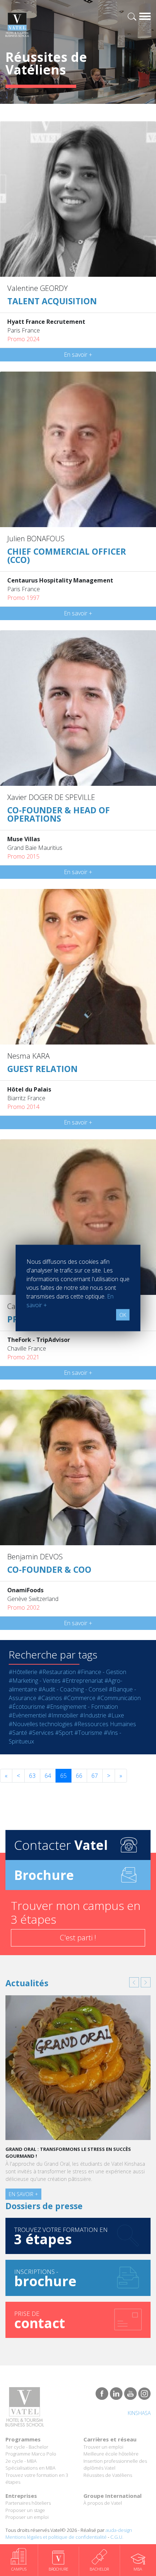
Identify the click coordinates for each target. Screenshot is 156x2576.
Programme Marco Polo (31, 2454)
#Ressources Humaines (105, 1724)
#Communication (119, 1698)
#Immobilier (63, 1715)
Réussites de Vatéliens (108, 2475)
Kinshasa (139, 2413)
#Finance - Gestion (102, 1672)
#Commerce (79, 1698)
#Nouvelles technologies (41, 1724)
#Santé (18, 1733)
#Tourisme (88, 1733)
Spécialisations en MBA (30, 2468)
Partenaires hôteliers (28, 2503)
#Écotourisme (27, 1707)
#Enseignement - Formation (82, 1707)
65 (63, 1776)
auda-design (119, 2530)
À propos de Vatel (103, 2503)
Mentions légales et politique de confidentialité (56, 2537)
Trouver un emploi (103, 2447)
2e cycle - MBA (21, 2461)
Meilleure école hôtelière (111, 2454)
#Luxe (116, 1715)
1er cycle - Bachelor (27, 2447)
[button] (134, 1982)
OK (123, 1315)
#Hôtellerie (23, 1672)
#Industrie (93, 1715)
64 (48, 1776)
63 (32, 1776)
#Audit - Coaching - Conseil (73, 1689)
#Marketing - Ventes (35, 1681)
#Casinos (50, 1698)
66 (79, 1776)
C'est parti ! (78, 1938)
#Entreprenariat (83, 1681)
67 (95, 1776)
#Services (41, 1733)
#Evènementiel (28, 1715)
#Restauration (57, 1672)
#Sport (64, 1733)
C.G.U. (117, 2537)
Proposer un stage (25, 2510)
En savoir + (78, 355)
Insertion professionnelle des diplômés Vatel (115, 2465)
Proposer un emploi (27, 2517)
